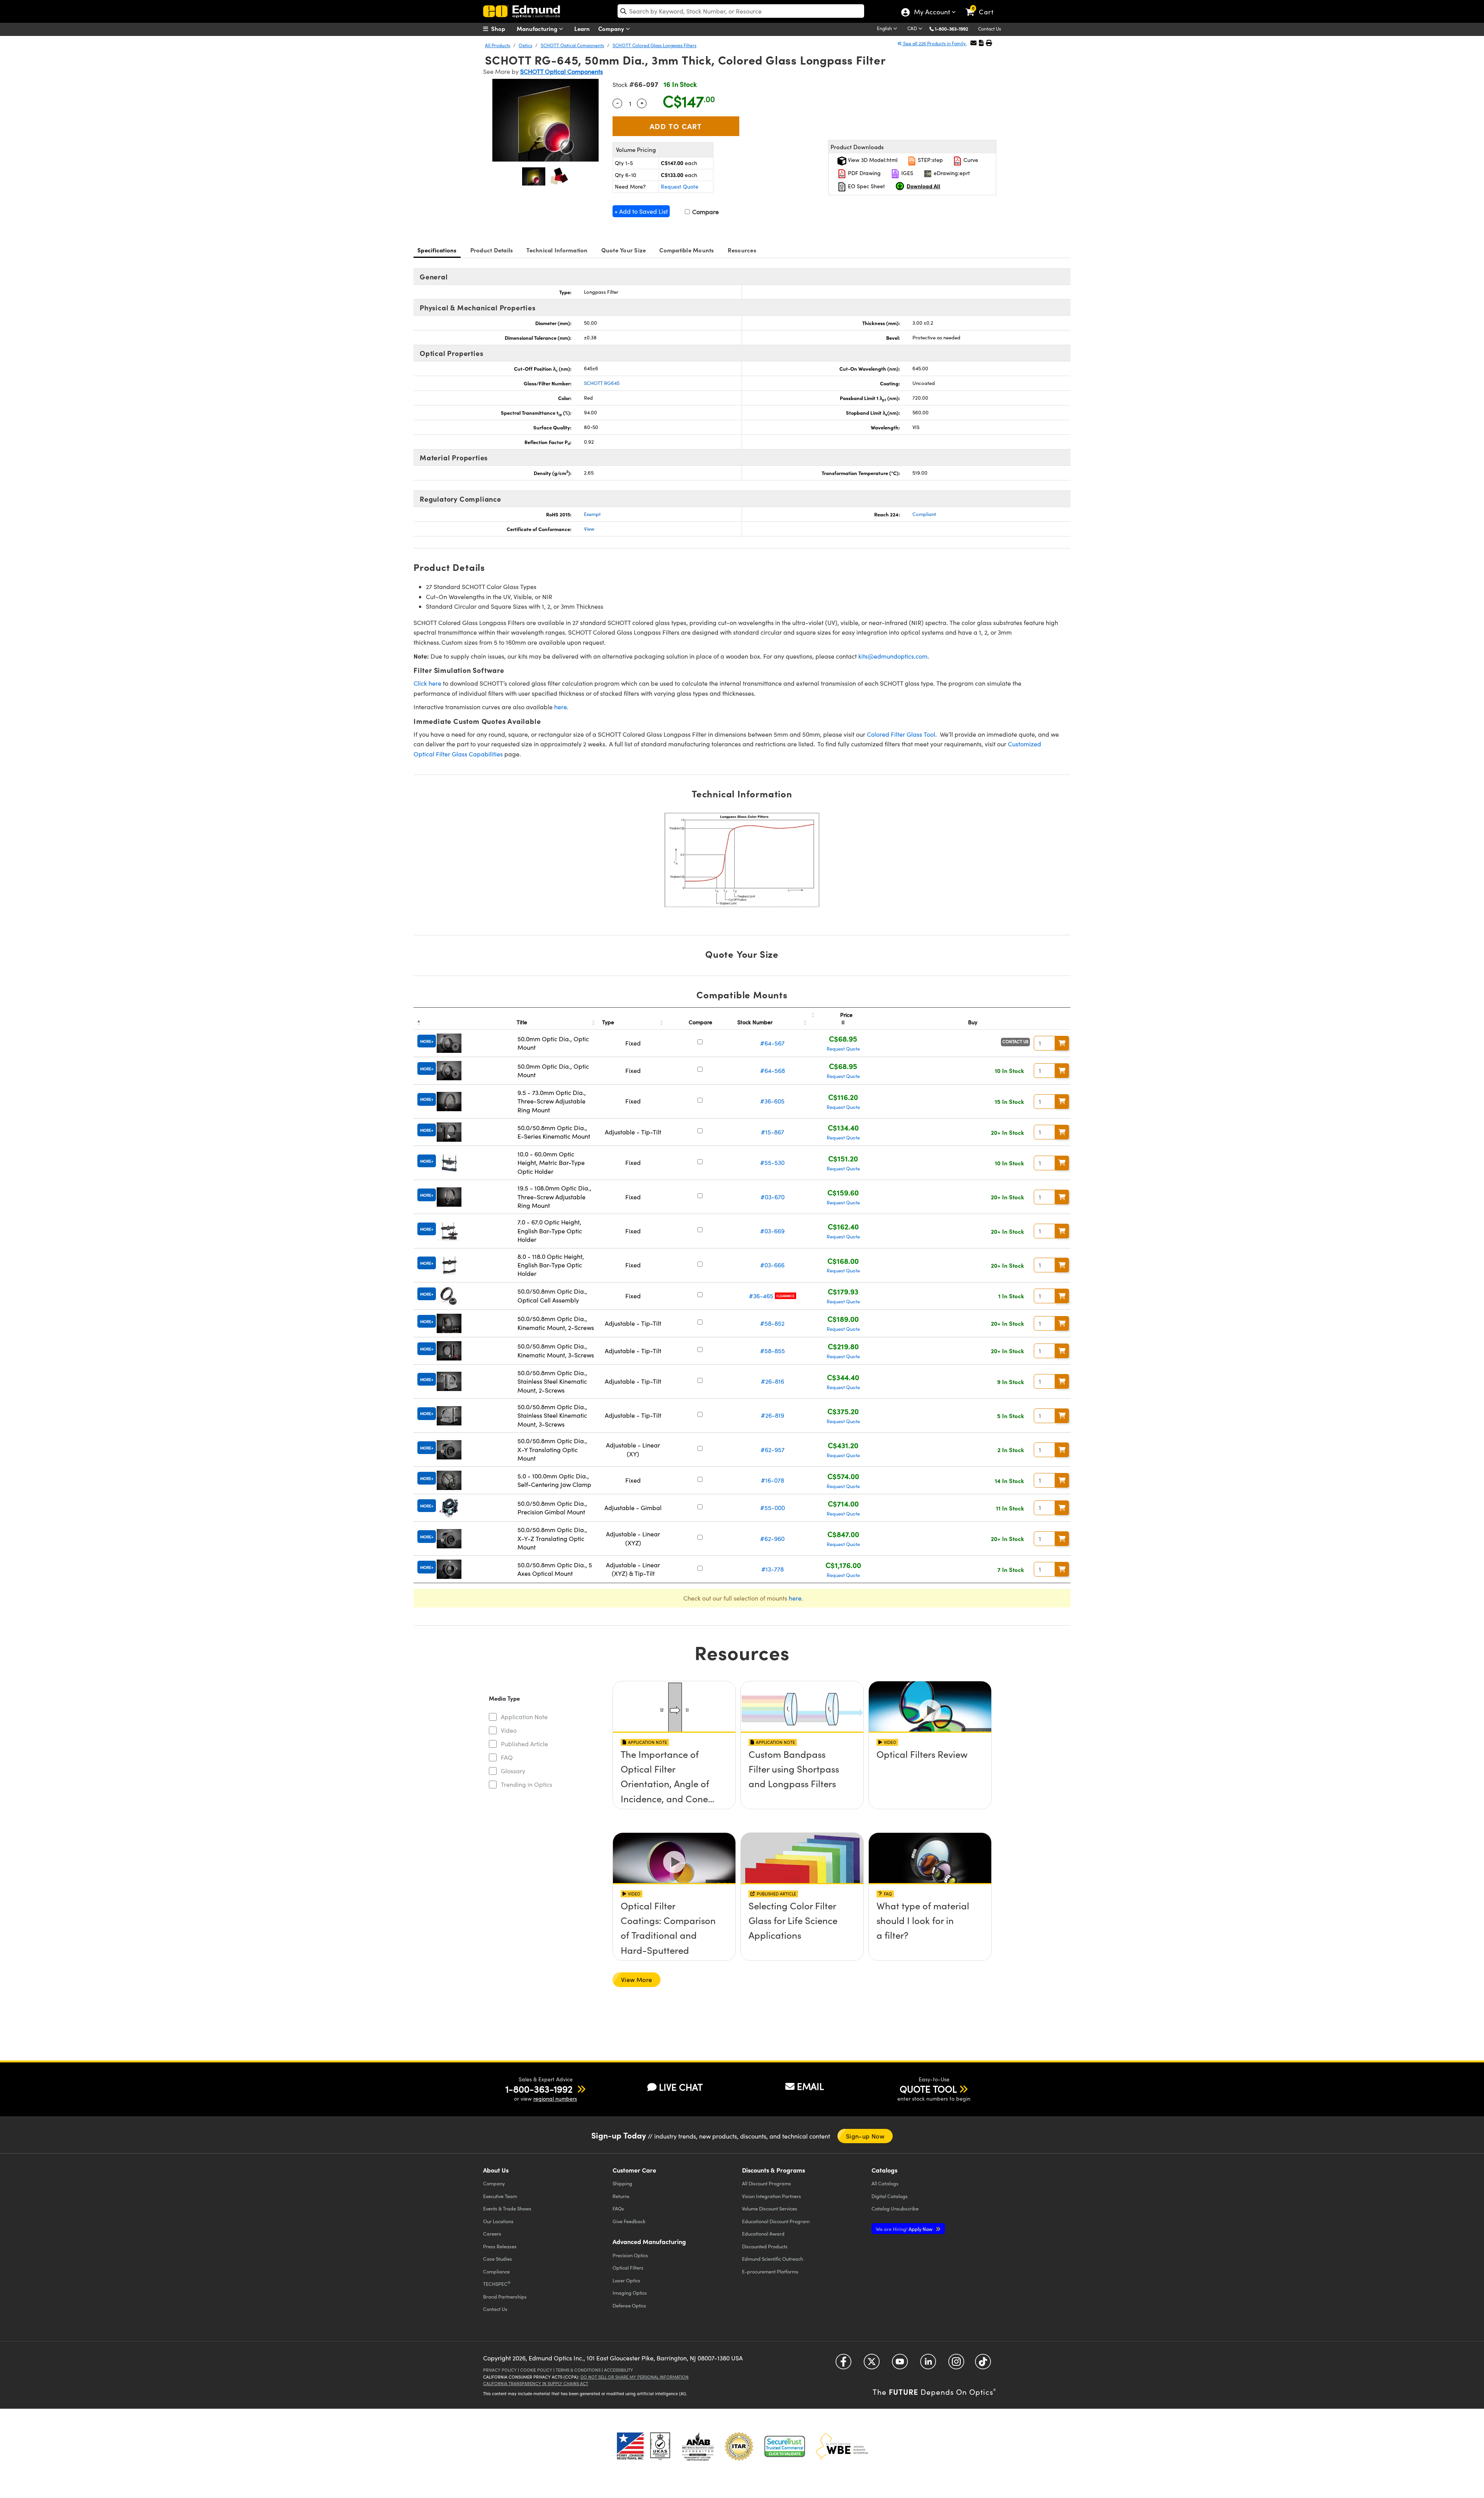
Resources (742, 250)
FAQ (507, 1757)
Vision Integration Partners (772, 2196)
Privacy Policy (500, 2370)
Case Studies (498, 2259)
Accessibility (619, 2370)
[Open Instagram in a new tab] (956, 2364)
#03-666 (772, 1265)
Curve (970, 160)
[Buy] (1062, 1043)
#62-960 (772, 1538)
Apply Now (905, 2229)
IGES (906, 173)
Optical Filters (628, 2267)
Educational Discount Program (776, 2221)
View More (636, 1979)
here (561, 707)
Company (612, 28)
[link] (983, 6)
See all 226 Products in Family (934, 43)
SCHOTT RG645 (602, 383)
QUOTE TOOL (928, 2089)
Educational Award (763, 2233)
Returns (621, 2196)
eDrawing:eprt (951, 173)
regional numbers (555, 2099)
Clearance (785, 1296)
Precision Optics (630, 2255)
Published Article (524, 1744)
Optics (525, 45)
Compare (705, 212)
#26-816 (773, 1381)
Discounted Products (765, 2246)
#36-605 (772, 1101)
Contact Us (990, 29)
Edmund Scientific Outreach (773, 2259)
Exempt (592, 514)
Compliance (496, 2271)
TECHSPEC (497, 2283)
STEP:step (930, 160)
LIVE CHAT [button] (681, 2087)
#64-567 (772, 1043)
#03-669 (772, 1231)
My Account (932, 13)
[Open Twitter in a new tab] (872, 2364)
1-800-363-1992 (951, 29)
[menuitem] (502, 29)
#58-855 (773, 1351)
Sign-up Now (865, 2136)
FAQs (618, 2208)
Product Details (492, 250)
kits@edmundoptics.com (893, 656)
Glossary (513, 1771)
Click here (427, 683)
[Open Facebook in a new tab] (843, 2364)
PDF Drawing (864, 173)
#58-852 (772, 1323)
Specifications (437, 250)
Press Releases (500, 2246)
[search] (741, 11)
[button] (954, 28)
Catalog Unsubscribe (895, 2208)
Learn (582, 28)
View (589, 529)
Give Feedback (629, 2221)
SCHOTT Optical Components (572, 45)
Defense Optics (629, 2305)
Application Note (524, 1717)
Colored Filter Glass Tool (901, 734)
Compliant (924, 514)
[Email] (973, 43)
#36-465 (761, 1296)
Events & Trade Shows (507, 2208)
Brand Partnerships (505, 2296)
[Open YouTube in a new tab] (900, 2364)
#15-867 (773, 1132)
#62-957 (773, 1450)
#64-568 (773, 1070)
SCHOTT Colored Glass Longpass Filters (654, 45)
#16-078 (773, 1480)
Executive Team (500, 2196)
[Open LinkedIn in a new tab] (928, 2364)
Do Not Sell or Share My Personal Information (635, 2377)
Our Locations (498, 2221)
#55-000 (773, 1508)
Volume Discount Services (770, 2208)
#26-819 (773, 1415)
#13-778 (773, 1569)
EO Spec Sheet (866, 186)
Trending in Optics (527, 1784)
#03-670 (773, 1197)
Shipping (622, 2183)
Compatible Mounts (687, 250)
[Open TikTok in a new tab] (983, 2364)
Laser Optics (626, 2280)
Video (509, 1730)
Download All (923, 186)
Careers (492, 2233)
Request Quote (680, 186)
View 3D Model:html (872, 160)
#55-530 (772, 1162)
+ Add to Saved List (641, 211)
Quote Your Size (624, 250)
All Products (498, 45)
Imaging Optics (630, 2293)
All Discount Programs (767, 2183)
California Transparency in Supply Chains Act (536, 2383)
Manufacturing (538, 28)
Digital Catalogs (890, 2196)
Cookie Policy (536, 2370)
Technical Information (557, 250)
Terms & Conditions (578, 2370)
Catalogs (885, 2183)
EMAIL (810, 2086)
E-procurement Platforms (770, 2271)
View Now (674, 1776)
